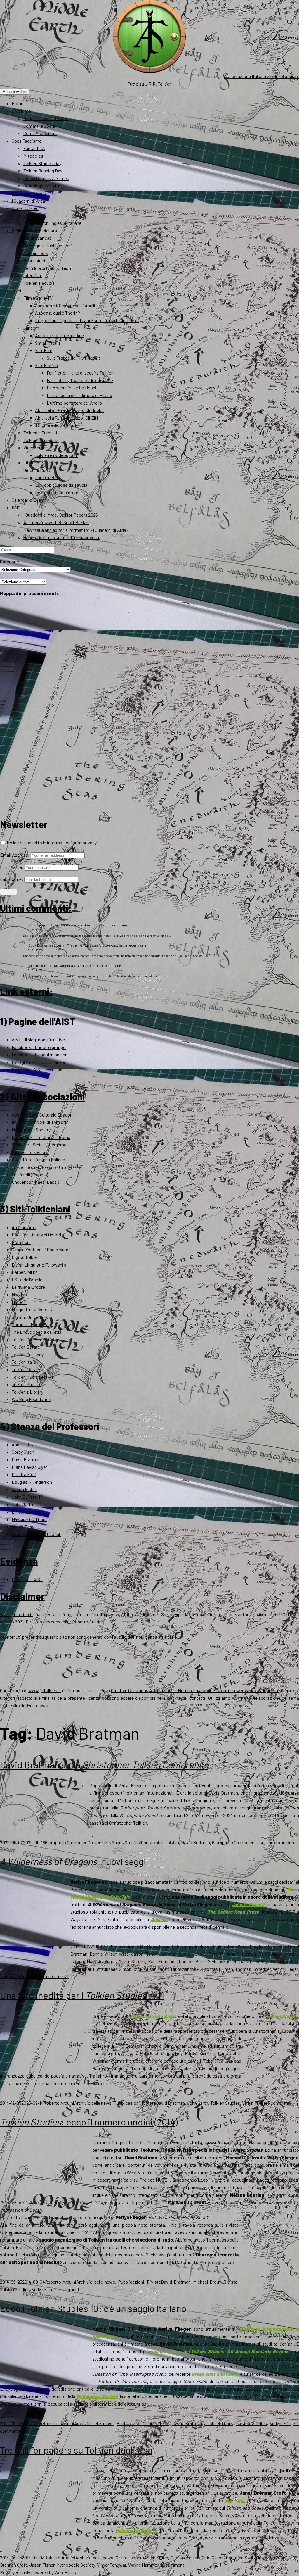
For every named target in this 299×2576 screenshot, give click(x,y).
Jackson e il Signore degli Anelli (65, 305)
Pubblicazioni (127, 2103)
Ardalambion (24, 1227)
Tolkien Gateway (28, 1354)
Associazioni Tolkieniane (59, 335)
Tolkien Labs (36, 253)
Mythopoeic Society (31, 1130)
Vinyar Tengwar (112, 2565)
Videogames (35, 447)
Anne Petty (22, 1444)
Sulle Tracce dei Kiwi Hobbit (73, 358)
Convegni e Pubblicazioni (48, 245)
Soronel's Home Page (32, 1324)
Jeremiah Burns (174, 1954)
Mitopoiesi (34, 156)
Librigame (33, 462)
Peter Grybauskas (213, 1961)
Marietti (19, 1302)
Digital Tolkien (25, 1257)
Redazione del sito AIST (46, 118)
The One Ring (48, 477)
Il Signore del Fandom (55, 425)
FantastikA (34, 148)
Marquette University (32, 1309)
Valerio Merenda (41, 965)
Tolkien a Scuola (39, 283)
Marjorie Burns (101, 1961)
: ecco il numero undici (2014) (89, 2122)
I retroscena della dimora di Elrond (79, 395)
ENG (16, 507)
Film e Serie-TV (38, 298)
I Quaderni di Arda (28, 201)
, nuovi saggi (73, 1861)
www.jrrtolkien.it (16, 1614)
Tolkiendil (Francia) (30, 1175)
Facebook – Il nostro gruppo (39, 1047)
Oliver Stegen (132, 1961)
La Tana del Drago (29, 193)
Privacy (7, 2572)
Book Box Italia (40, 945)
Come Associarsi (40, 133)
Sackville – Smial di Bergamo (39, 1144)
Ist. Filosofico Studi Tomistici (41, 1122)
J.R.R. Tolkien (25, 208)
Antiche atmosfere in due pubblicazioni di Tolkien (89, 925)
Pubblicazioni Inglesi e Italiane (52, 223)
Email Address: (15, 855)
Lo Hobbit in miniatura (57, 492)
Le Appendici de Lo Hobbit (72, 388)
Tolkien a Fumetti (40, 433)
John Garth (22, 1504)
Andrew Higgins (210, 1946)
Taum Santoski (185, 1969)
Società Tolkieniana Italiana (38, 1159)
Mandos (19, 1294)
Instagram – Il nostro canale (38, 1062)
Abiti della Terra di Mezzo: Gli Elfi (66, 418)
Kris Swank (270, 1954)
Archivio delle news (93, 2103)
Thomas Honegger (253, 1969)
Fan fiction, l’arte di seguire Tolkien (80, 373)
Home (18, 103)
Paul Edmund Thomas (170, 1961)
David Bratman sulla (104, 1764)
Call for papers (130, 2557)
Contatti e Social (40, 126)
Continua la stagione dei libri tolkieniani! (90, 965)
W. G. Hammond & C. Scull (36, 1534)
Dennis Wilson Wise (109, 1954)
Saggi (117, 1842)
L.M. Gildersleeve (28, 1512)
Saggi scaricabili (39, 238)
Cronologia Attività (42, 186)
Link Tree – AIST (27, 1069)
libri (145, 1946)
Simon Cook (131, 1969)
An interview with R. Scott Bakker (56, 522)
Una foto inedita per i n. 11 (82, 1995)
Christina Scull (240, 2557)
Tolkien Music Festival (33, 1377)
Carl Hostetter (185, 2557)
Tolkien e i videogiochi (57, 455)
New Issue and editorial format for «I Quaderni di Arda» (76, 530)
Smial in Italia (48, 343)
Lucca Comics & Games (46, 178)
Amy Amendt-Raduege (170, 1946)
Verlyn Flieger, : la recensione (101, 945)
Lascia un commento (275, 1842)
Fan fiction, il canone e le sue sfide (80, 380)
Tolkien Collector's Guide (35, 1339)
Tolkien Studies (27, 1384)
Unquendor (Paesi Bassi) (35, 1182)
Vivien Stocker (14, 1976)
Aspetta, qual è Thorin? (58, 313)
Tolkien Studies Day (42, 163)
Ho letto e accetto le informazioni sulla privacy (51, 842)
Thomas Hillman (217, 1969)
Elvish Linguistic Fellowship (39, 1265)
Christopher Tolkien (160, 1842)
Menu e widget (15, 92)
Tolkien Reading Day (43, 171)
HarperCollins (25, 1272)
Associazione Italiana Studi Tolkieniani (261, 76)
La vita (30, 216)
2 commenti (174, 2565)
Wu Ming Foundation (31, 1399)
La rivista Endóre (28, 1287)
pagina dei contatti (186, 1698)
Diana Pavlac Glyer (29, 1467)
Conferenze (99, 1842)
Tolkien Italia (24, 1362)
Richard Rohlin (283, 1961)
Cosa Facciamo (27, 141)
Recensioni (34, 260)
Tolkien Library (26, 1369)
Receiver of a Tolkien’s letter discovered (62, 537)
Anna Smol (237, 1946)
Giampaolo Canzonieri (66, 1842)
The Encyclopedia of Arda (36, 1332)
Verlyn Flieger (24, 1527)
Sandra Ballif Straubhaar (93, 1969)
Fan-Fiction (46, 365)
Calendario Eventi (29, 500)
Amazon (159, 1919)
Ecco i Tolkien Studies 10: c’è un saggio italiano (93, 2308)
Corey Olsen (23, 1452)
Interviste (33, 275)
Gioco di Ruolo (37, 470)
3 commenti (279, 2103)
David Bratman (26, 1459)
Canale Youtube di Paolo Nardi (41, 1249)
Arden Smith (156, 2557)
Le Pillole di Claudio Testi (47, 268)
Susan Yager (156, 1969)
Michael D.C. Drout (29, 1519)
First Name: (12, 867)
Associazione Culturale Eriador (42, 1115)
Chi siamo (21, 111)
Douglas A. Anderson (32, 1482)
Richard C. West (250, 1961)
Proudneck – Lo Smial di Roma (41, 1137)
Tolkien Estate (26, 1347)
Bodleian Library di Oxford (36, 1234)
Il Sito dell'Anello (27, 1280)
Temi (16, 290)
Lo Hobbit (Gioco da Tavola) (62, 485)
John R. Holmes (241, 1954)
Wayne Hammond (145, 2565)
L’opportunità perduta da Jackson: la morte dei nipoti (87, 320)
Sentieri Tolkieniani (30, 1152)
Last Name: (12, 879)
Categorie (9, 561)
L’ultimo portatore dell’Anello (74, 403)
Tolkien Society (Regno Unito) (40, 1167)
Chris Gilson (212, 2557)
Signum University (29, 1317)
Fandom (31, 328)
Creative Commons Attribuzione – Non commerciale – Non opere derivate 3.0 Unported (195, 1690)
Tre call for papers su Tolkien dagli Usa (76, 2450)
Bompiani (21, 1242)
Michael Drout (207, 2282)
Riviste (149, 2103)
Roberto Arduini (126, 1946)
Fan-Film (44, 350)
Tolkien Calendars (40, 440)
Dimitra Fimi (24, 1474)
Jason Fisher (24, 1489)
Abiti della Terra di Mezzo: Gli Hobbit (70, 410)
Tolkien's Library (27, 1392)
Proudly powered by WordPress (46, 2572)
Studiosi (133, 1842)
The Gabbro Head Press (233, 1912)
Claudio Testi (156, 2423)
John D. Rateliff (27, 1497)
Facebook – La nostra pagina (40, 1054)
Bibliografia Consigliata (34, 231)
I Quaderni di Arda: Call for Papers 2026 (61, 515)
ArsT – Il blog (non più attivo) (39, 1039)
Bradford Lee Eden (268, 1946)
